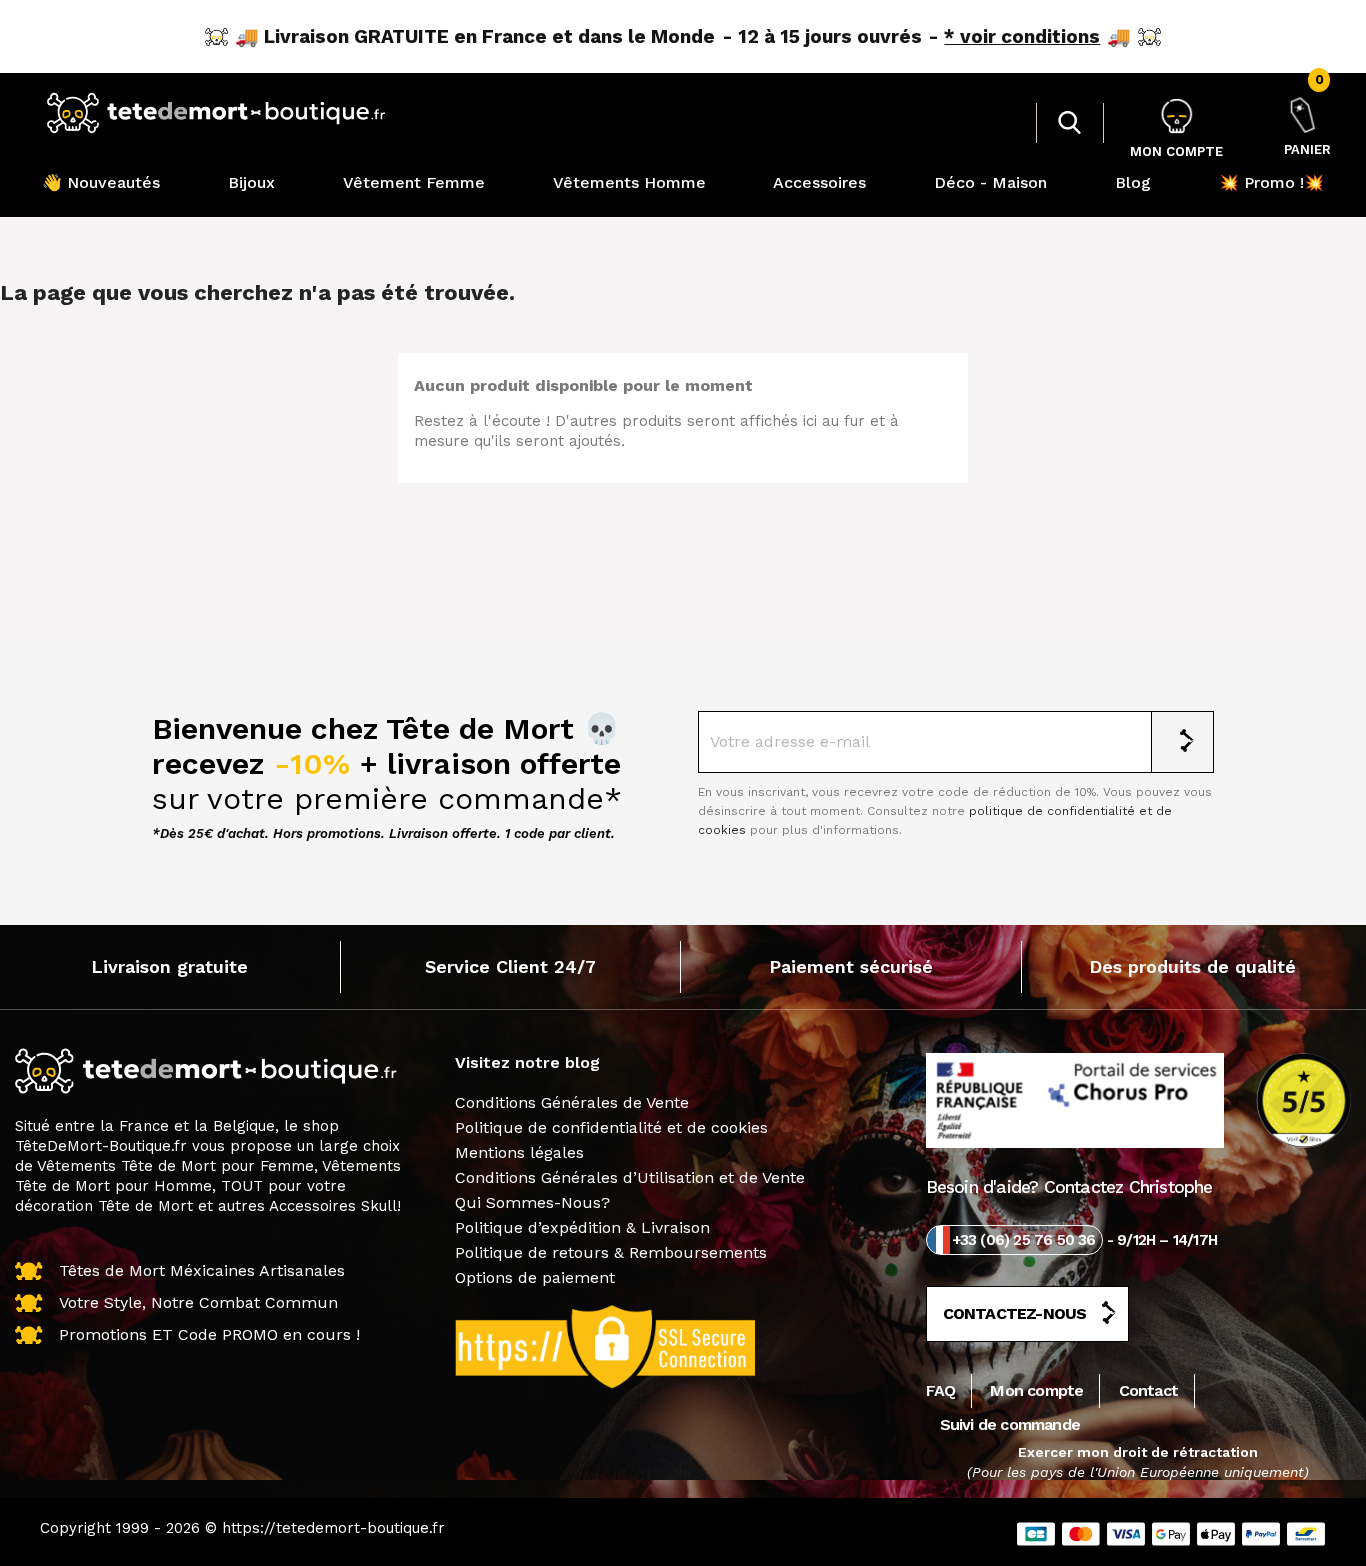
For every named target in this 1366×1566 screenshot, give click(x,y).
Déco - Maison (990, 182)
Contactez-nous (1015, 1313)
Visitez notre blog (527, 1062)
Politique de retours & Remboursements (611, 1252)
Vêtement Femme (414, 182)
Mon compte (1036, 1390)
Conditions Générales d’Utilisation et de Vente (630, 1177)
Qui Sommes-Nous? (532, 1202)
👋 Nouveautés (101, 182)
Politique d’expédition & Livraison (582, 1227)
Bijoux (251, 182)
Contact (1148, 1390)
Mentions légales (519, 1152)
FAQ (941, 1390)
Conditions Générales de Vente (572, 1102)
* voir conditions (1022, 36)
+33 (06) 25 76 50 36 (1024, 1240)
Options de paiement (535, 1277)
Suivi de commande (1010, 1424)
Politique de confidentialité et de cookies (611, 1127)
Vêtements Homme (629, 182)
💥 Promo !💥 (1271, 182)
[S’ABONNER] (1183, 742)
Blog (1133, 182)
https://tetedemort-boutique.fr (333, 1528)
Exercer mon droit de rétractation (1138, 1452)
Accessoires (819, 182)
